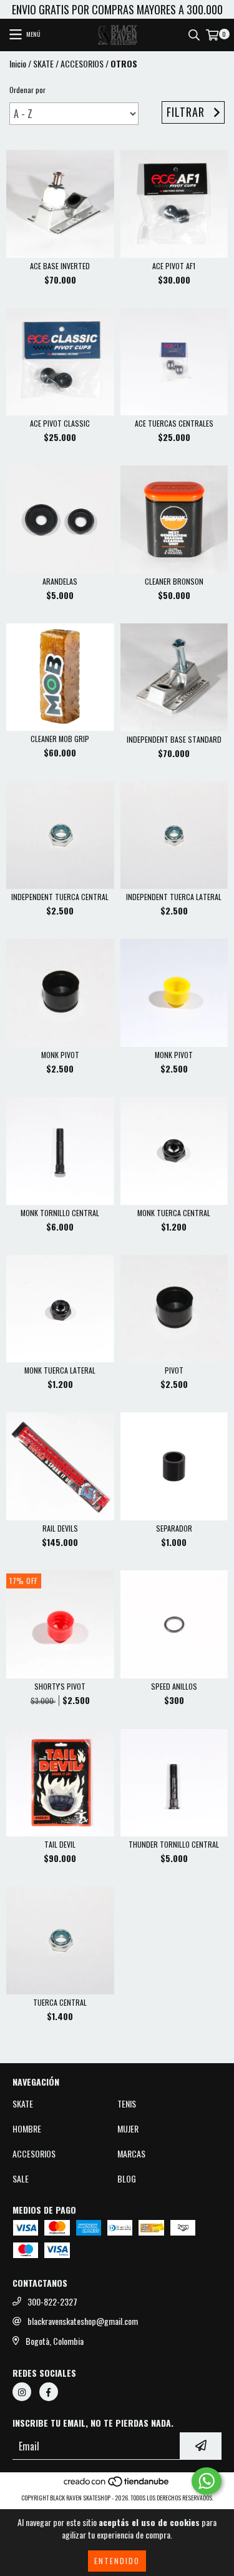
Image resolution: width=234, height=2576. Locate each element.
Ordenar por (27, 90)
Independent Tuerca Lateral (174, 897)
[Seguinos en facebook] (49, 2392)
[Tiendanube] (117, 2485)
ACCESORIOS (82, 64)
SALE (21, 2179)
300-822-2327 (52, 2302)
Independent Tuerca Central (60, 897)
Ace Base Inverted (60, 266)
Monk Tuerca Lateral (60, 1370)
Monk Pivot (60, 1055)
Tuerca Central (60, 2002)
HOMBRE (27, 2129)
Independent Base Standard (174, 739)
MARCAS (131, 2154)
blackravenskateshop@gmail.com (83, 2321)
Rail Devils (60, 1528)
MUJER (128, 2129)
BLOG (127, 2179)
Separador (174, 1528)
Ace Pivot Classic (60, 423)
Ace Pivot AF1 (174, 266)
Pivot (174, 1370)
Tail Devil (60, 1844)
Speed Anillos (174, 1686)
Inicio (18, 63)
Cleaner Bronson (174, 581)
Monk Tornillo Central (60, 1213)
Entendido (117, 2561)
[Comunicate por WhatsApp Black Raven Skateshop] (207, 2481)
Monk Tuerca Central (174, 1213)
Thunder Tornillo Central (174, 1844)
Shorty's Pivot (60, 1686)
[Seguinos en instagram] (22, 2392)
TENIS (127, 2104)
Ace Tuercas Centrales (174, 423)
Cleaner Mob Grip (60, 739)
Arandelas (60, 581)
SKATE (43, 64)
